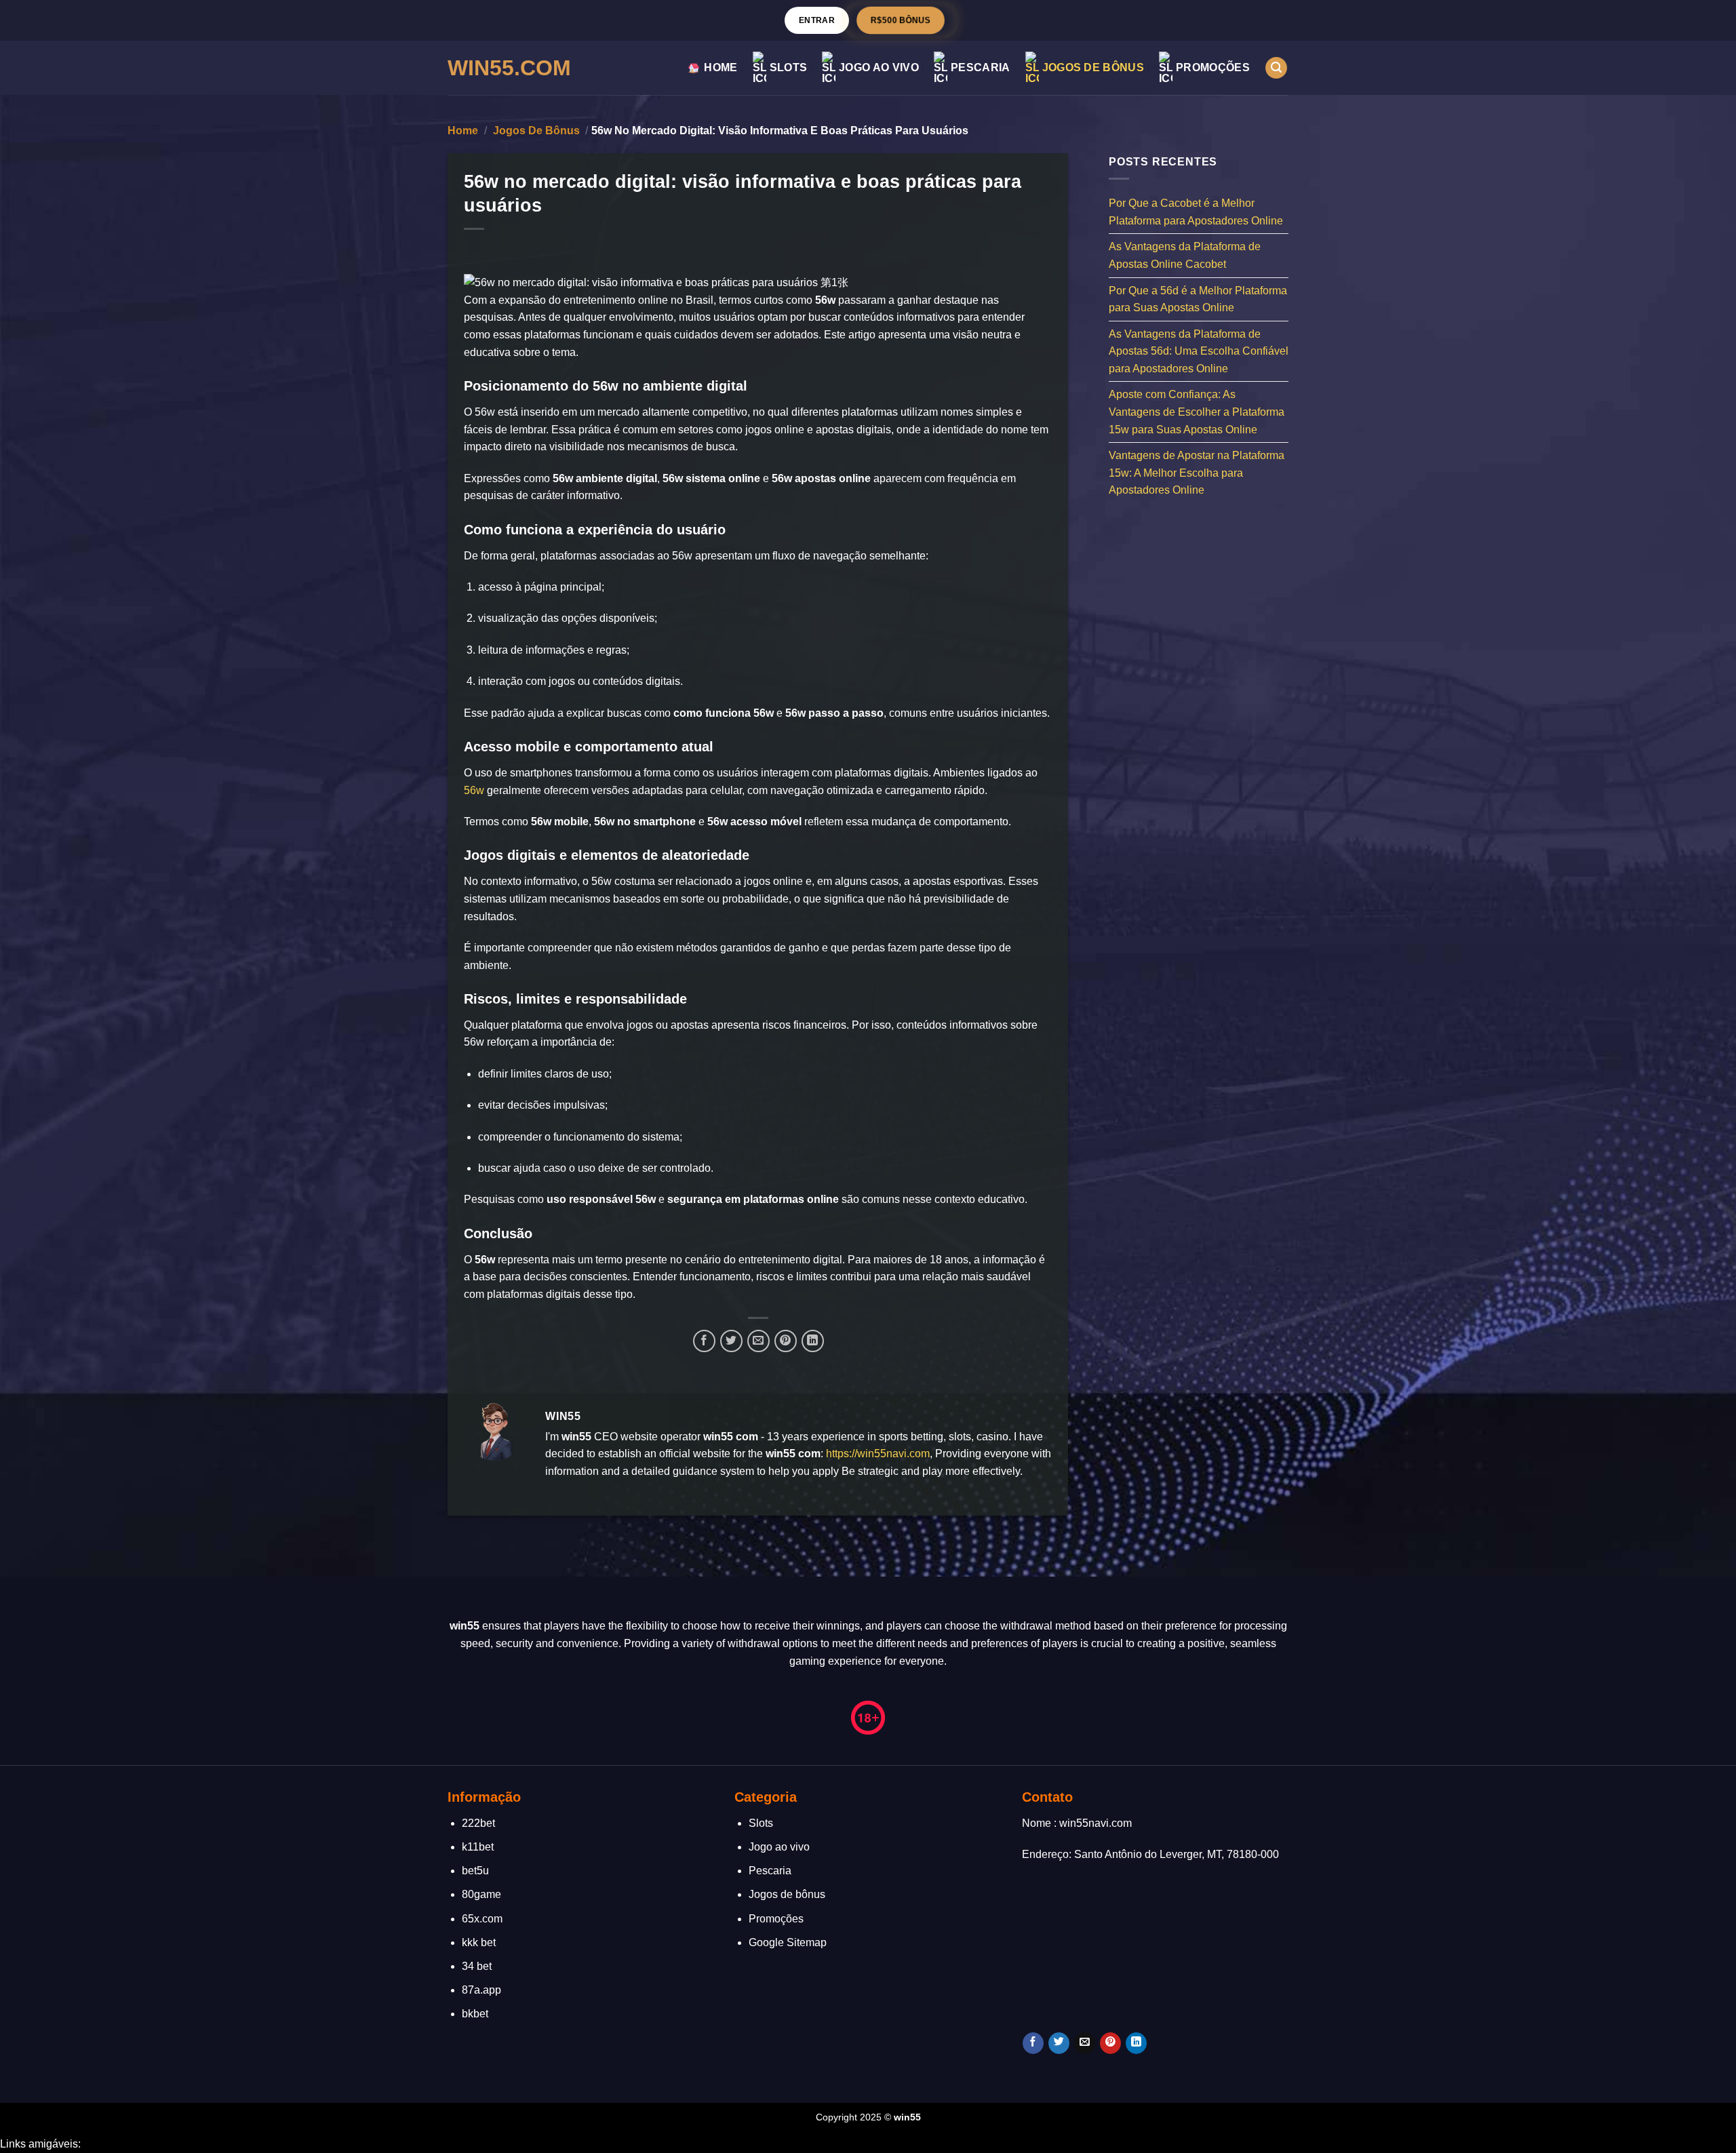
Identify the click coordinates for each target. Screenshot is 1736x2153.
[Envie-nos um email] (1085, 2043)
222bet (478, 1823)
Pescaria (981, 67)
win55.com (509, 68)
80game (481, 1894)
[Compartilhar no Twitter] (731, 1341)
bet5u (475, 1871)
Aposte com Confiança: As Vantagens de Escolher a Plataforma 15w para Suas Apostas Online (1197, 412)
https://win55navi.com (878, 1454)
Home (721, 67)
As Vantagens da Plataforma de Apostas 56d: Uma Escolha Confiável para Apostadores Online (1199, 351)
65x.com (482, 1919)
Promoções (1213, 67)
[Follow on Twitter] (1059, 2043)
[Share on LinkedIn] (813, 1341)
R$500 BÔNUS (901, 20)
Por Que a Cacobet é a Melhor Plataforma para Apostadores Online (1196, 212)
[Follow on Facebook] (1033, 2043)
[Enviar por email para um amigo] (758, 1341)
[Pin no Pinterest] (786, 1341)
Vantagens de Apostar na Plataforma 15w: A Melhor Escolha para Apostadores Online (1197, 473)
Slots (789, 67)
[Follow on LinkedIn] (1136, 2043)
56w (474, 790)
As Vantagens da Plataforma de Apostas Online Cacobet (1185, 255)
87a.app (481, 1990)
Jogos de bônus (1093, 67)
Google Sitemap (788, 1942)
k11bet (478, 1847)
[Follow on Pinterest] (1110, 2043)
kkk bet (479, 1942)
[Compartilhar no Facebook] (704, 1341)
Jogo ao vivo (879, 67)
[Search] (1276, 68)
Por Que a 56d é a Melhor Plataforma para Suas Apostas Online (1198, 299)
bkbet (475, 2014)
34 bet (477, 1966)
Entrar (817, 20)
